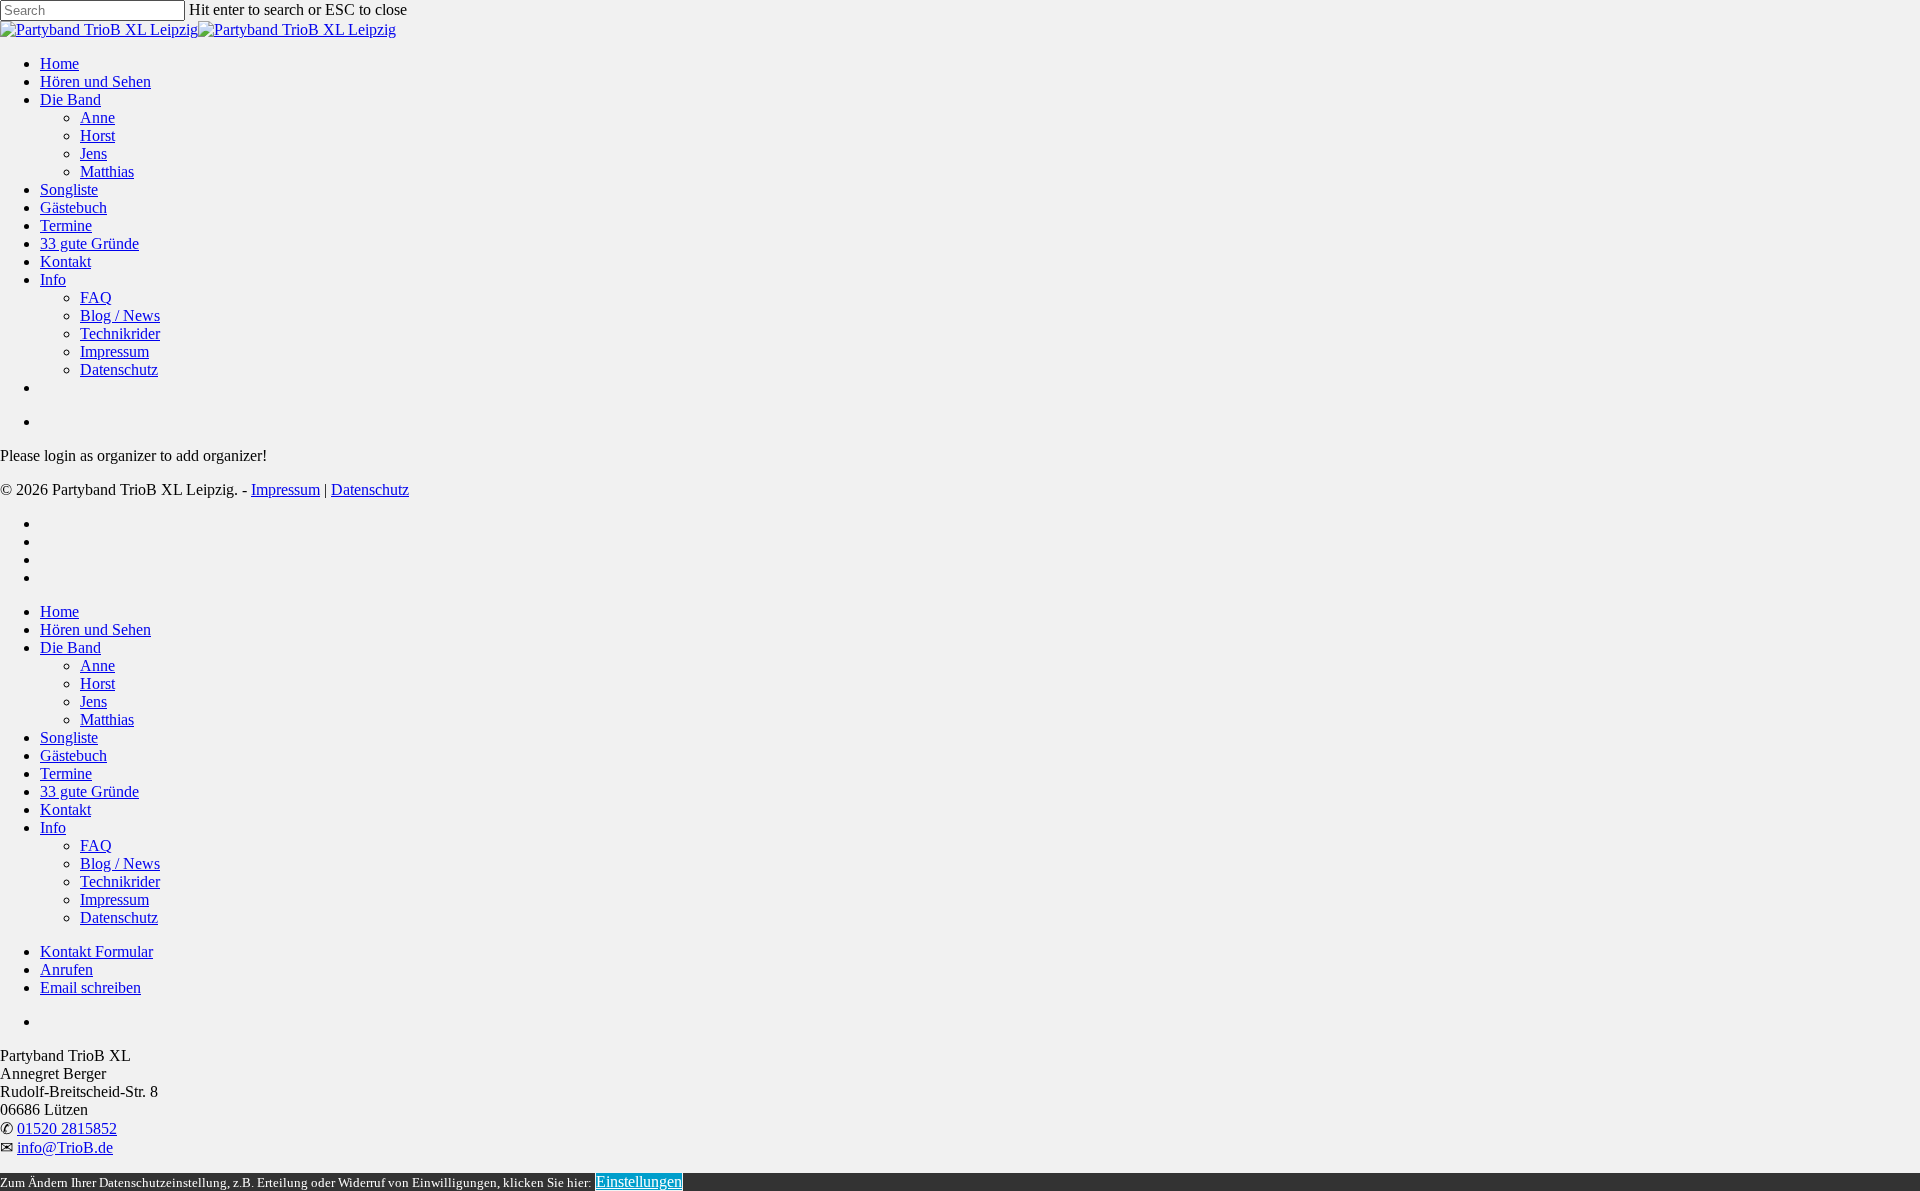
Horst (97, 683)
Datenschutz (370, 489)
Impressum (285, 489)
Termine (66, 773)
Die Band (70, 647)
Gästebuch (73, 755)
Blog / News (120, 863)
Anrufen (66, 969)
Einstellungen (639, 1181)
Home (59, 611)
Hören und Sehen (95, 629)
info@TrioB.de (65, 1147)
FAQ (96, 845)
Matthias (107, 719)
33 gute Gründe (89, 791)
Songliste (69, 737)
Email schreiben (90, 987)
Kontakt (65, 809)
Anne (97, 665)
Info (53, 827)
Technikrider (120, 881)
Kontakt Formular (96, 951)
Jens (93, 701)
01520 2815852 (67, 1128)
